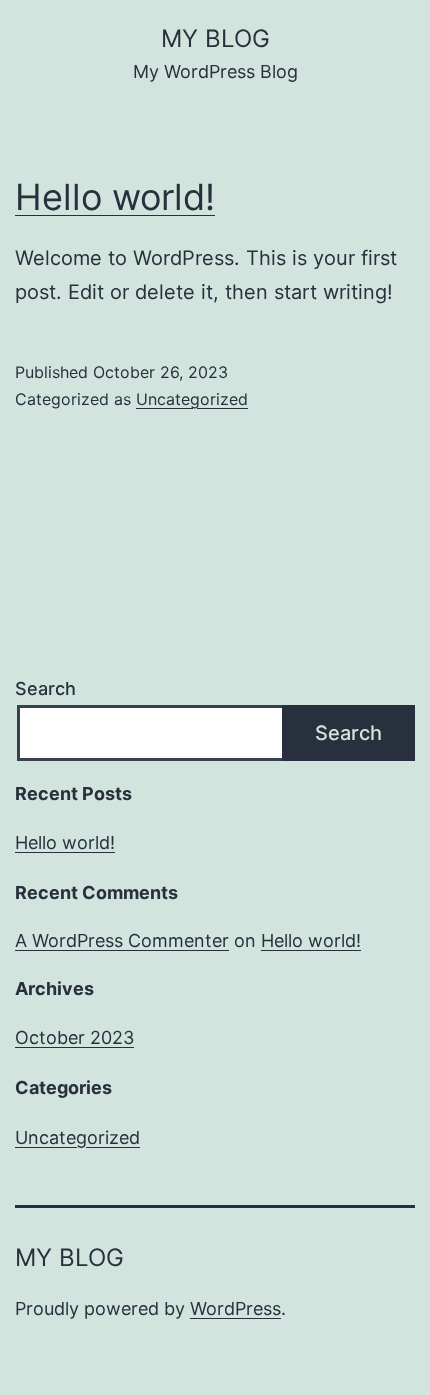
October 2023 (74, 1037)
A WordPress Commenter (122, 940)
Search (45, 688)
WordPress (235, 1308)
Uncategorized (192, 399)
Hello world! (115, 197)
